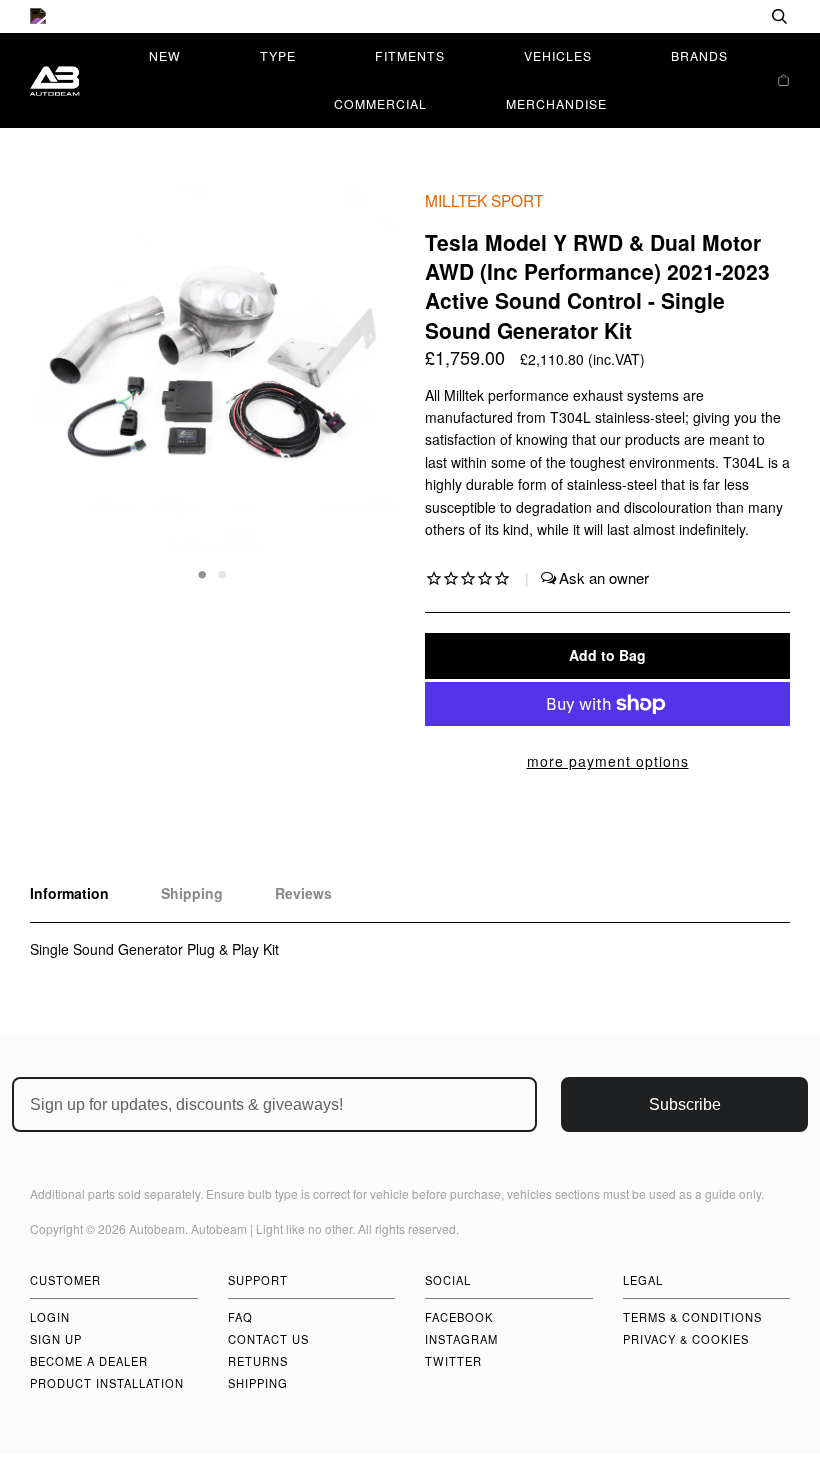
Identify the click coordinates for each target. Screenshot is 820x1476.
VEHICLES (558, 55)
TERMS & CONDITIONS (692, 1317)
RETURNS (258, 1361)
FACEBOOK (459, 1317)
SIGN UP (56, 1339)
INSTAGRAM (461, 1339)
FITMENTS (410, 55)
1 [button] (203, 573)
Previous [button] (64, 386)
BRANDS (699, 55)
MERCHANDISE (556, 103)
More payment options (608, 761)
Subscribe (685, 1104)
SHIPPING (258, 1383)
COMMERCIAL (380, 103)
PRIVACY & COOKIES (686, 1339)
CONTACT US (268, 1339)
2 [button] (223, 573)
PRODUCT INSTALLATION (107, 1383)
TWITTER (453, 1361)
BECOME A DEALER (89, 1361)
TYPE (278, 55)
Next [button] (358, 386)
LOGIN (50, 1317)
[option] (410, 16)
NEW (165, 55)
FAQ (240, 1317)
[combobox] (715, 16)
